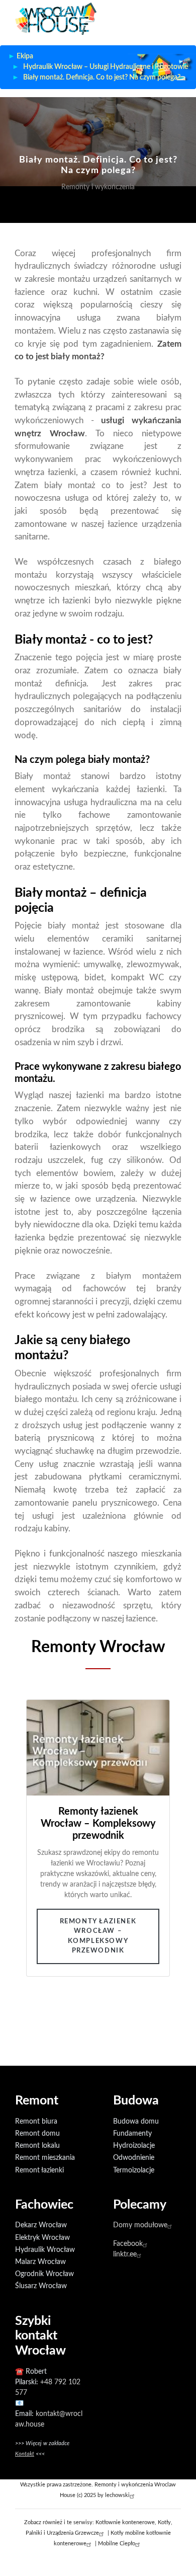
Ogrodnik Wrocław (44, 2274)
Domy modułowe (140, 2225)
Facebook (128, 2244)
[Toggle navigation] (172, 23)
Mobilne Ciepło (117, 2544)
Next (163, 1867)
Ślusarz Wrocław (41, 2286)
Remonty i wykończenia (98, 187)
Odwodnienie (134, 2158)
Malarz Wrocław (40, 2262)
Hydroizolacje (134, 2146)
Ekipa (25, 56)
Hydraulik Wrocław (45, 2250)
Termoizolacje (134, 2170)
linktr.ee (125, 2254)
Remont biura (36, 2122)
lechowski (117, 2495)
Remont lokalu (37, 2146)
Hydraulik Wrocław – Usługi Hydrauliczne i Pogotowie (106, 67)
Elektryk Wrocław (42, 2238)
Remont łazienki (39, 2170)
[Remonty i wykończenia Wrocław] (56, 18)
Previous (33, 1867)
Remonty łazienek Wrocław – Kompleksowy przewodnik (98, 1936)
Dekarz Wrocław (41, 2225)
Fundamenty (132, 2134)
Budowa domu (136, 2122)
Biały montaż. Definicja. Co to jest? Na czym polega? (102, 77)
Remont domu (37, 2134)
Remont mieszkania (45, 2158)
